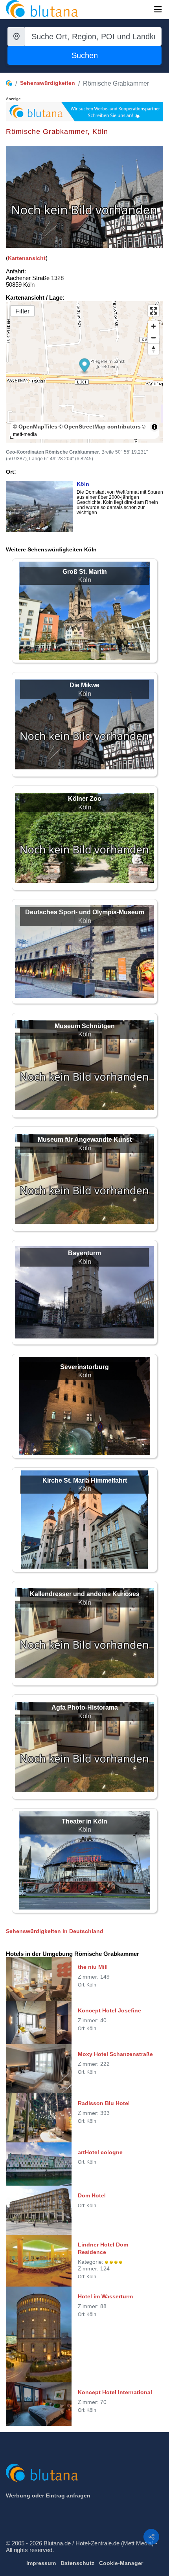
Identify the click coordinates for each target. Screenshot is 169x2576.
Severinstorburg (84, 1367)
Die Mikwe (84, 685)
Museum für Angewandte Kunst (85, 1140)
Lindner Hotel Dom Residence (103, 2248)
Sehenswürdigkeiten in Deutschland (55, 1931)
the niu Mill (93, 1967)
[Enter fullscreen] (153, 311)
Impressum (41, 2563)
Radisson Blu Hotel (104, 2103)
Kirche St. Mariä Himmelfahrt (85, 1480)
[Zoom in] (153, 326)
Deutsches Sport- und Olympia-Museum (85, 912)
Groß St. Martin (85, 572)
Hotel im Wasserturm (105, 2296)
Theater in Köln (84, 1821)
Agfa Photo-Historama (85, 1707)
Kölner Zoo (85, 799)
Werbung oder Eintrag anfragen (48, 2495)
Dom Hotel (92, 2195)
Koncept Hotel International (115, 2392)
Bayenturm (84, 1253)
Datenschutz (77, 2563)
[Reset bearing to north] (153, 349)
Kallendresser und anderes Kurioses (85, 1594)
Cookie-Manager (121, 2563)
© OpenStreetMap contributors (100, 427)
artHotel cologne (100, 2152)
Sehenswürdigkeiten (48, 83)
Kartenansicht (27, 258)
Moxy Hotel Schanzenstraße (115, 2054)
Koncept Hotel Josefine (109, 2010)
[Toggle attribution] (154, 427)
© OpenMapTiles (35, 427)
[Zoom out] (153, 338)
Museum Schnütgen (85, 1026)
